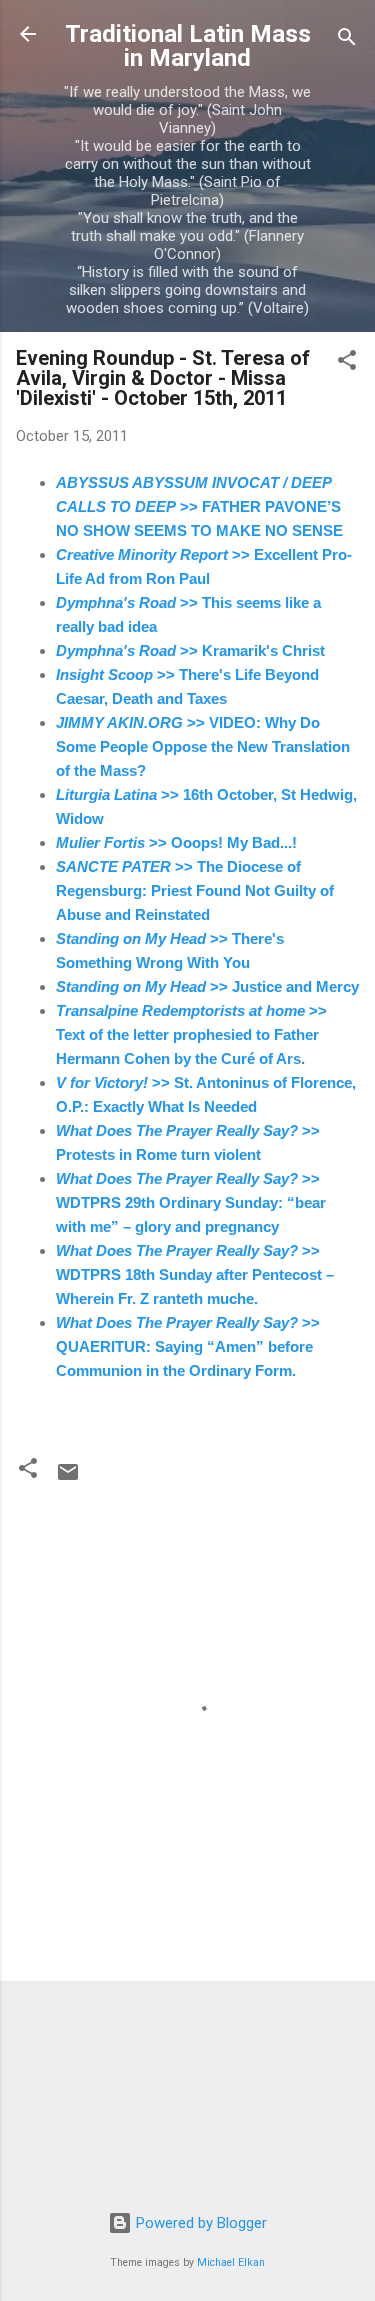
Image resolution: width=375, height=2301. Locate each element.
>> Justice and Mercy (207, 986)
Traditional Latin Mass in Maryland (188, 46)
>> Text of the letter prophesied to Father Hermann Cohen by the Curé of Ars (191, 1034)
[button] (347, 363)
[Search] (347, 40)
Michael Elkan (231, 2262)
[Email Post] (68, 1479)
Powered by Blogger (199, 2223)
